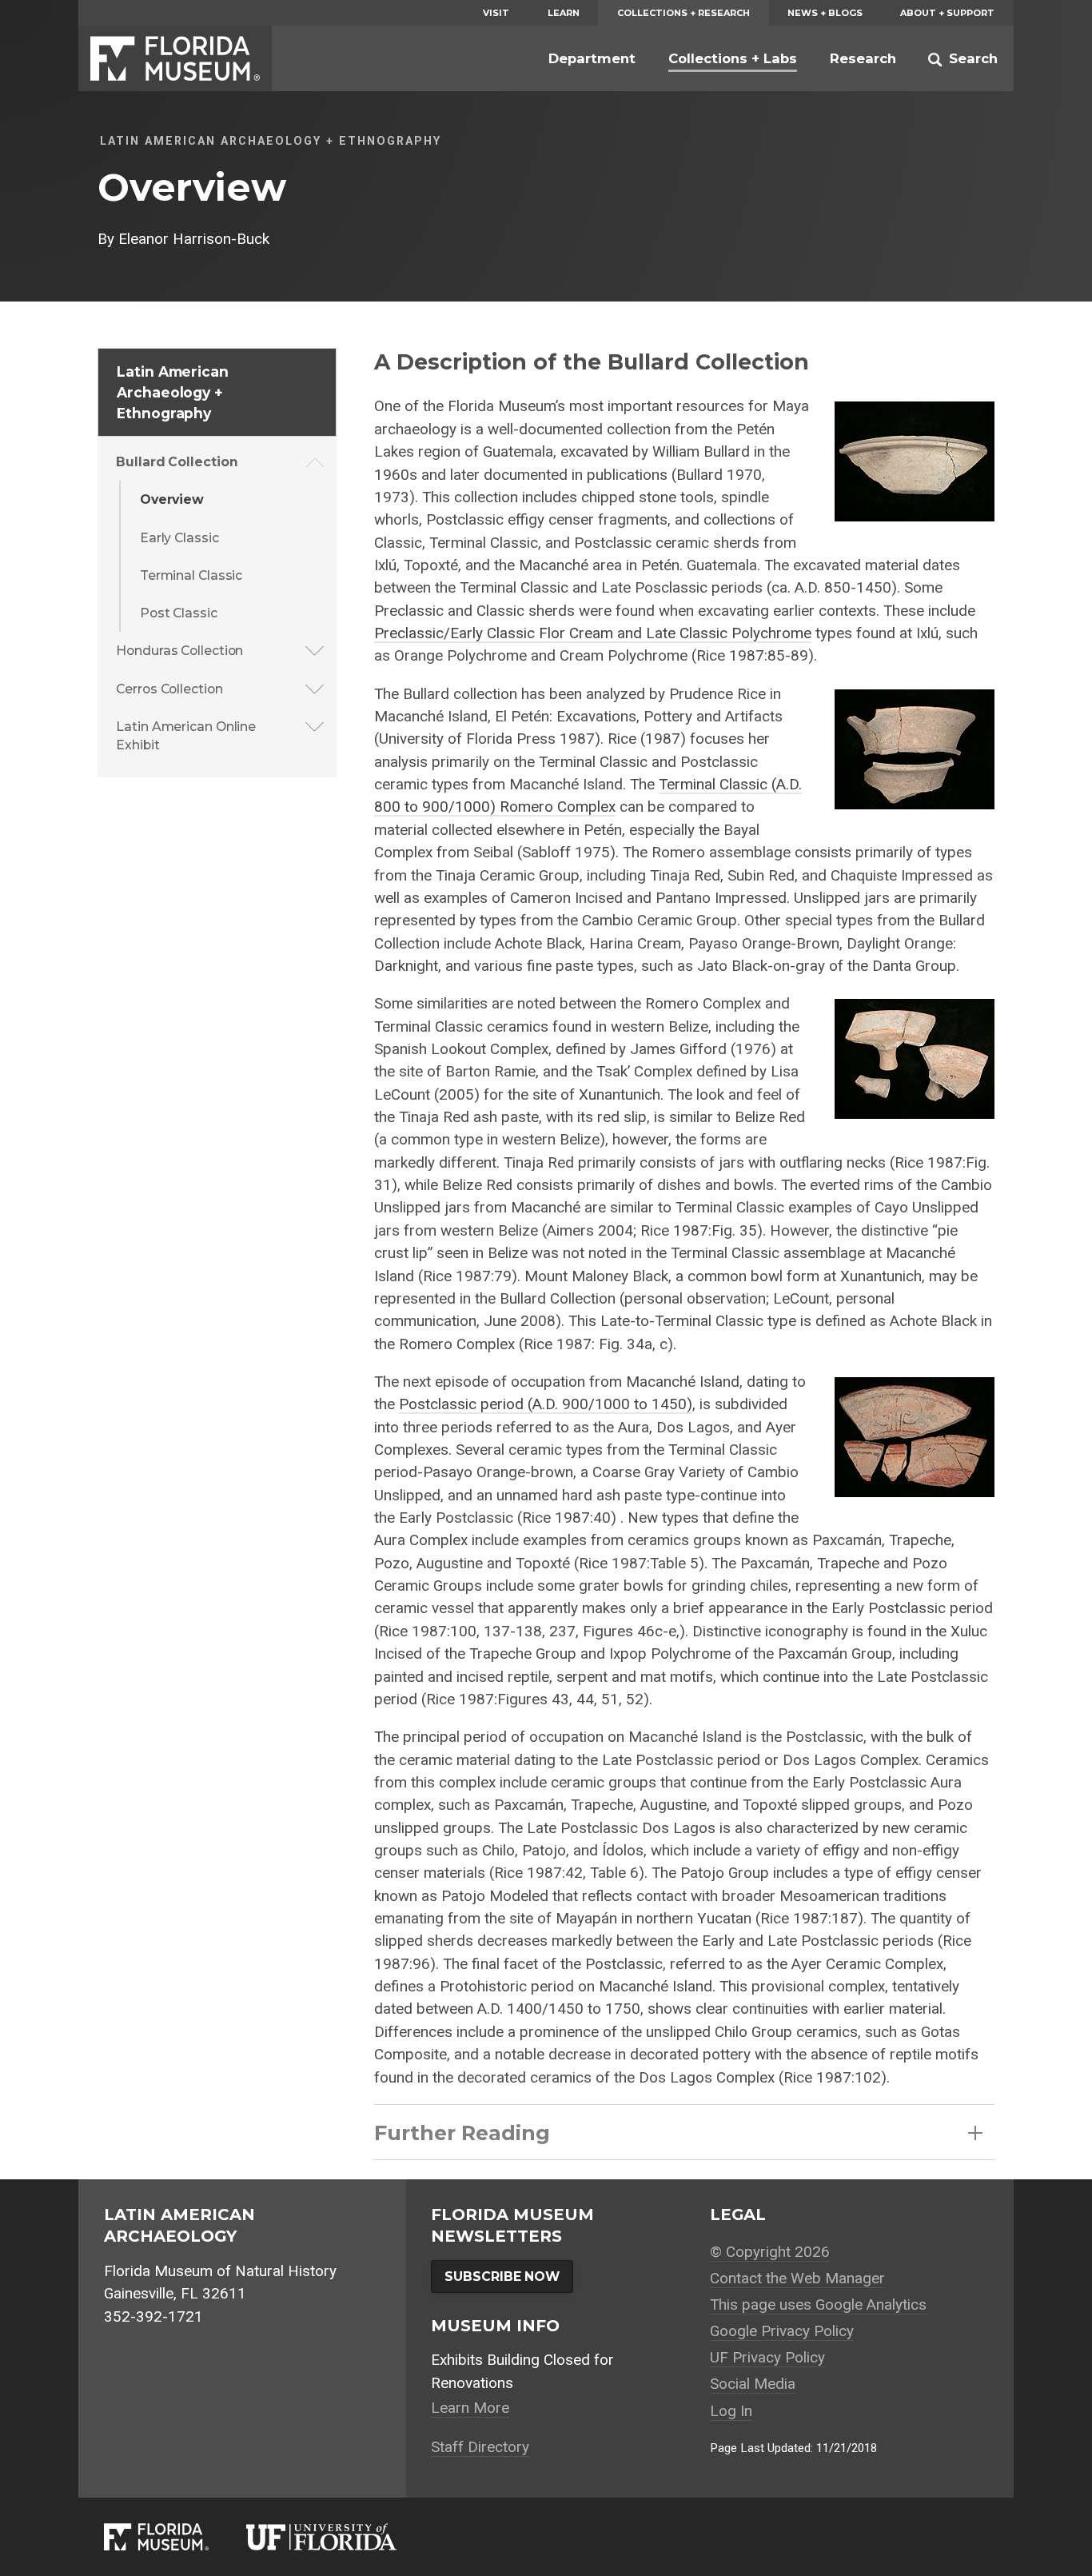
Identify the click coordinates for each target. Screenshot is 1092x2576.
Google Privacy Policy (782, 2331)
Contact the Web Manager (797, 2278)
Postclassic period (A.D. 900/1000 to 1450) (546, 1404)
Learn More (470, 2408)
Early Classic (179, 538)
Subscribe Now (502, 2276)
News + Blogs (825, 13)
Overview (172, 499)
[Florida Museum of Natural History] (175, 2537)
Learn (564, 13)
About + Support (947, 13)
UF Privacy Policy (767, 2357)
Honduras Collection (179, 651)
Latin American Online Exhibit (186, 736)
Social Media (753, 2384)
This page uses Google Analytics (818, 2304)
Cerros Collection (169, 689)
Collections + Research (683, 13)
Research (863, 58)
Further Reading (462, 2133)
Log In (731, 2411)
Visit (496, 13)
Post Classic (179, 613)
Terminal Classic (191, 575)
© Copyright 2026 (770, 2252)
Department (592, 58)
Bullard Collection (177, 462)
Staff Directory (480, 2447)
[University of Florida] (340, 2537)
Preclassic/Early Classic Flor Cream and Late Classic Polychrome (593, 633)
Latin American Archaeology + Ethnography (173, 392)
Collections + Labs (733, 58)
